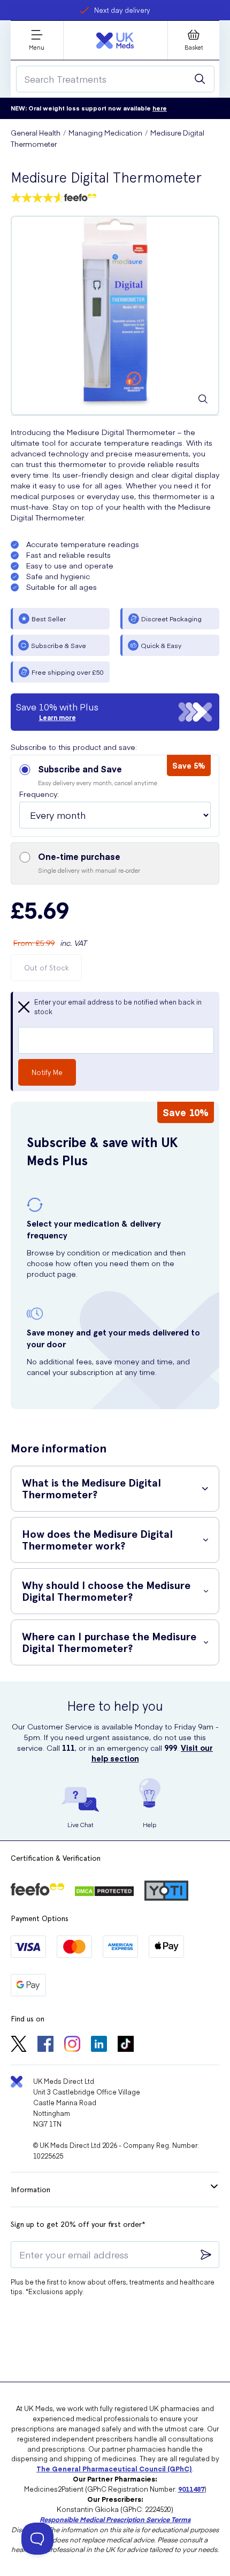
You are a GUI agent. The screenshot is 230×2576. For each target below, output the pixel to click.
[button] (115, 796)
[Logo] (115, 41)
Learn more (57, 717)
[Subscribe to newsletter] (206, 2255)
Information (30, 2190)
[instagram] (72, 2045)
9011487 (191, 2489)
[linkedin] (99, 2045)
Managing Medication (105, 133)
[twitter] (19, 2045)
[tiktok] (126, 2045)
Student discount (122, 10)
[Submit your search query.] (200, 79)
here (160, 108)
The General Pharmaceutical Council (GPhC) (114, 2468)
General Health (36, 133)
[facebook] (45, 2045)
